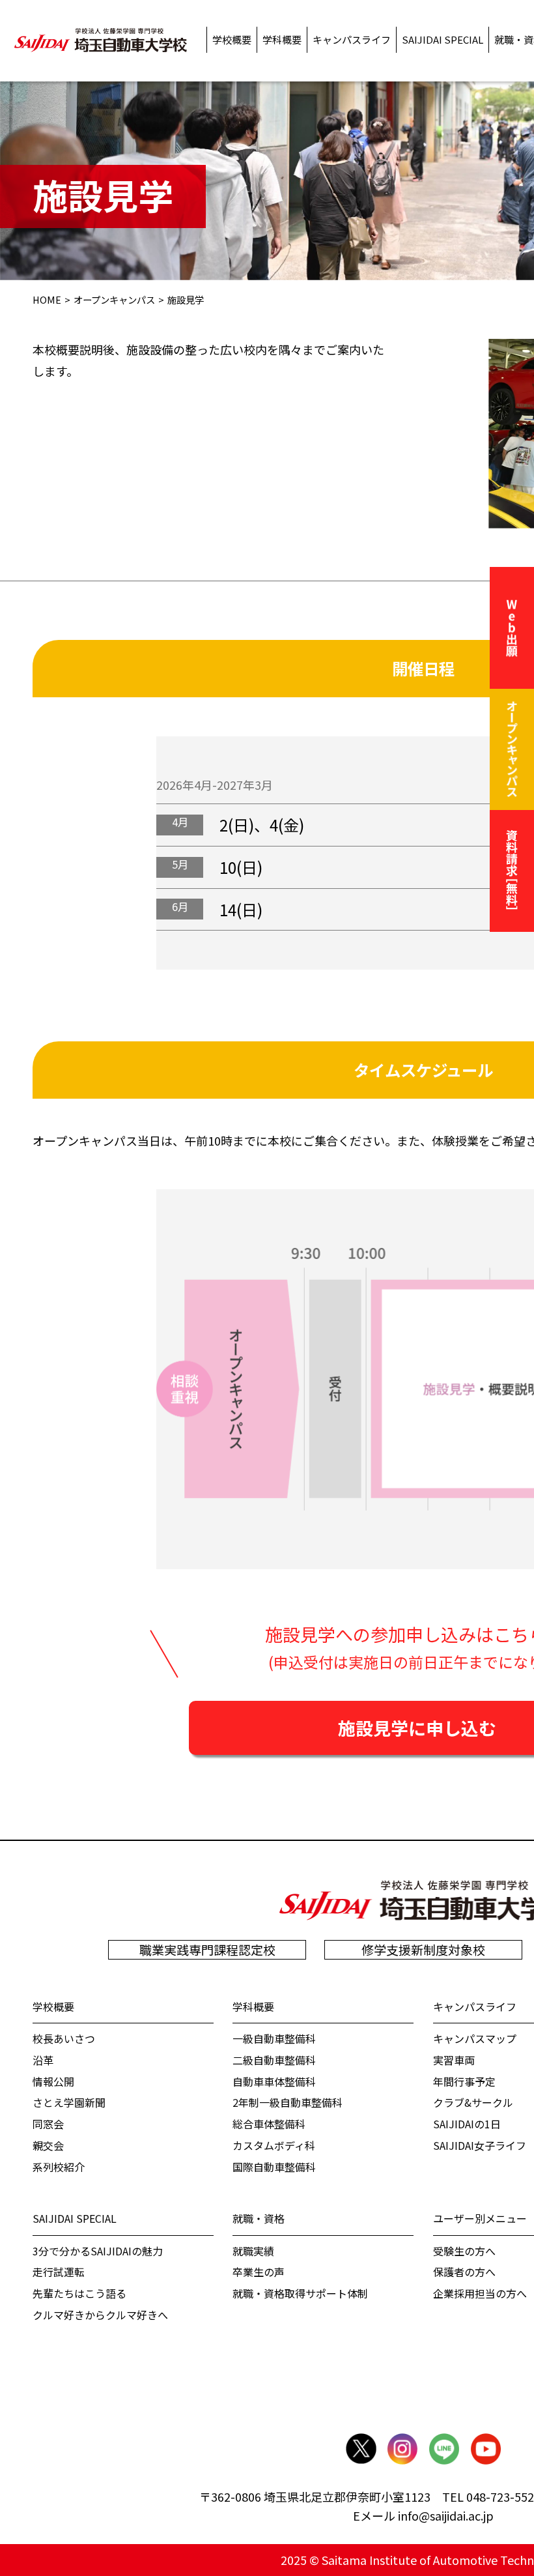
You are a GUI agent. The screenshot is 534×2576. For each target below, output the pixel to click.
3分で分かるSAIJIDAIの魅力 (98, 2251)
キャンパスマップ (475, 2038)
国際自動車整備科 (274, 2167)
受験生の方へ (464, 2251)
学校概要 (53, 2006)
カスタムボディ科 (274, 2145)
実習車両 (454, 2060)
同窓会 (48, 2124)
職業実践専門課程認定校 (207, 1950)
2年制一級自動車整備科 (288, 2102)
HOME (47, 300)
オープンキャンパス (114, 300)
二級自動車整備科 (274, 2060)
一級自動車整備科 (274, 2038)
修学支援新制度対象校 (423, 1950)
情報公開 (53, 2081)
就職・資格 (259, 2218)
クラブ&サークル (473, 2102)
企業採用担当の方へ (480, 2293)
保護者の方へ (464, 2272)
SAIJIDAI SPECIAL (75, 2218)
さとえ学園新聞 (69, 2102)
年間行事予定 (464, 2081)
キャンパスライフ (475, 2006)
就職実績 (253, 2251)
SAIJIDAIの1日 (467, 2124)
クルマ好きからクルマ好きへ (100, 2315)
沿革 (43, 2060)
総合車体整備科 (269, 2124)
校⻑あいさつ (64, 2038)
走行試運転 (59, 2272)
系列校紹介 (59, 2167)
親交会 (48, 2145)
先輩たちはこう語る (79, 2293)
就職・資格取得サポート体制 (300, 2293)
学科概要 (253, 2006)
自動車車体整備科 (274, 2081)
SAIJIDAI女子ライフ (480, 2145)
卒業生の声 (259, 2272)
